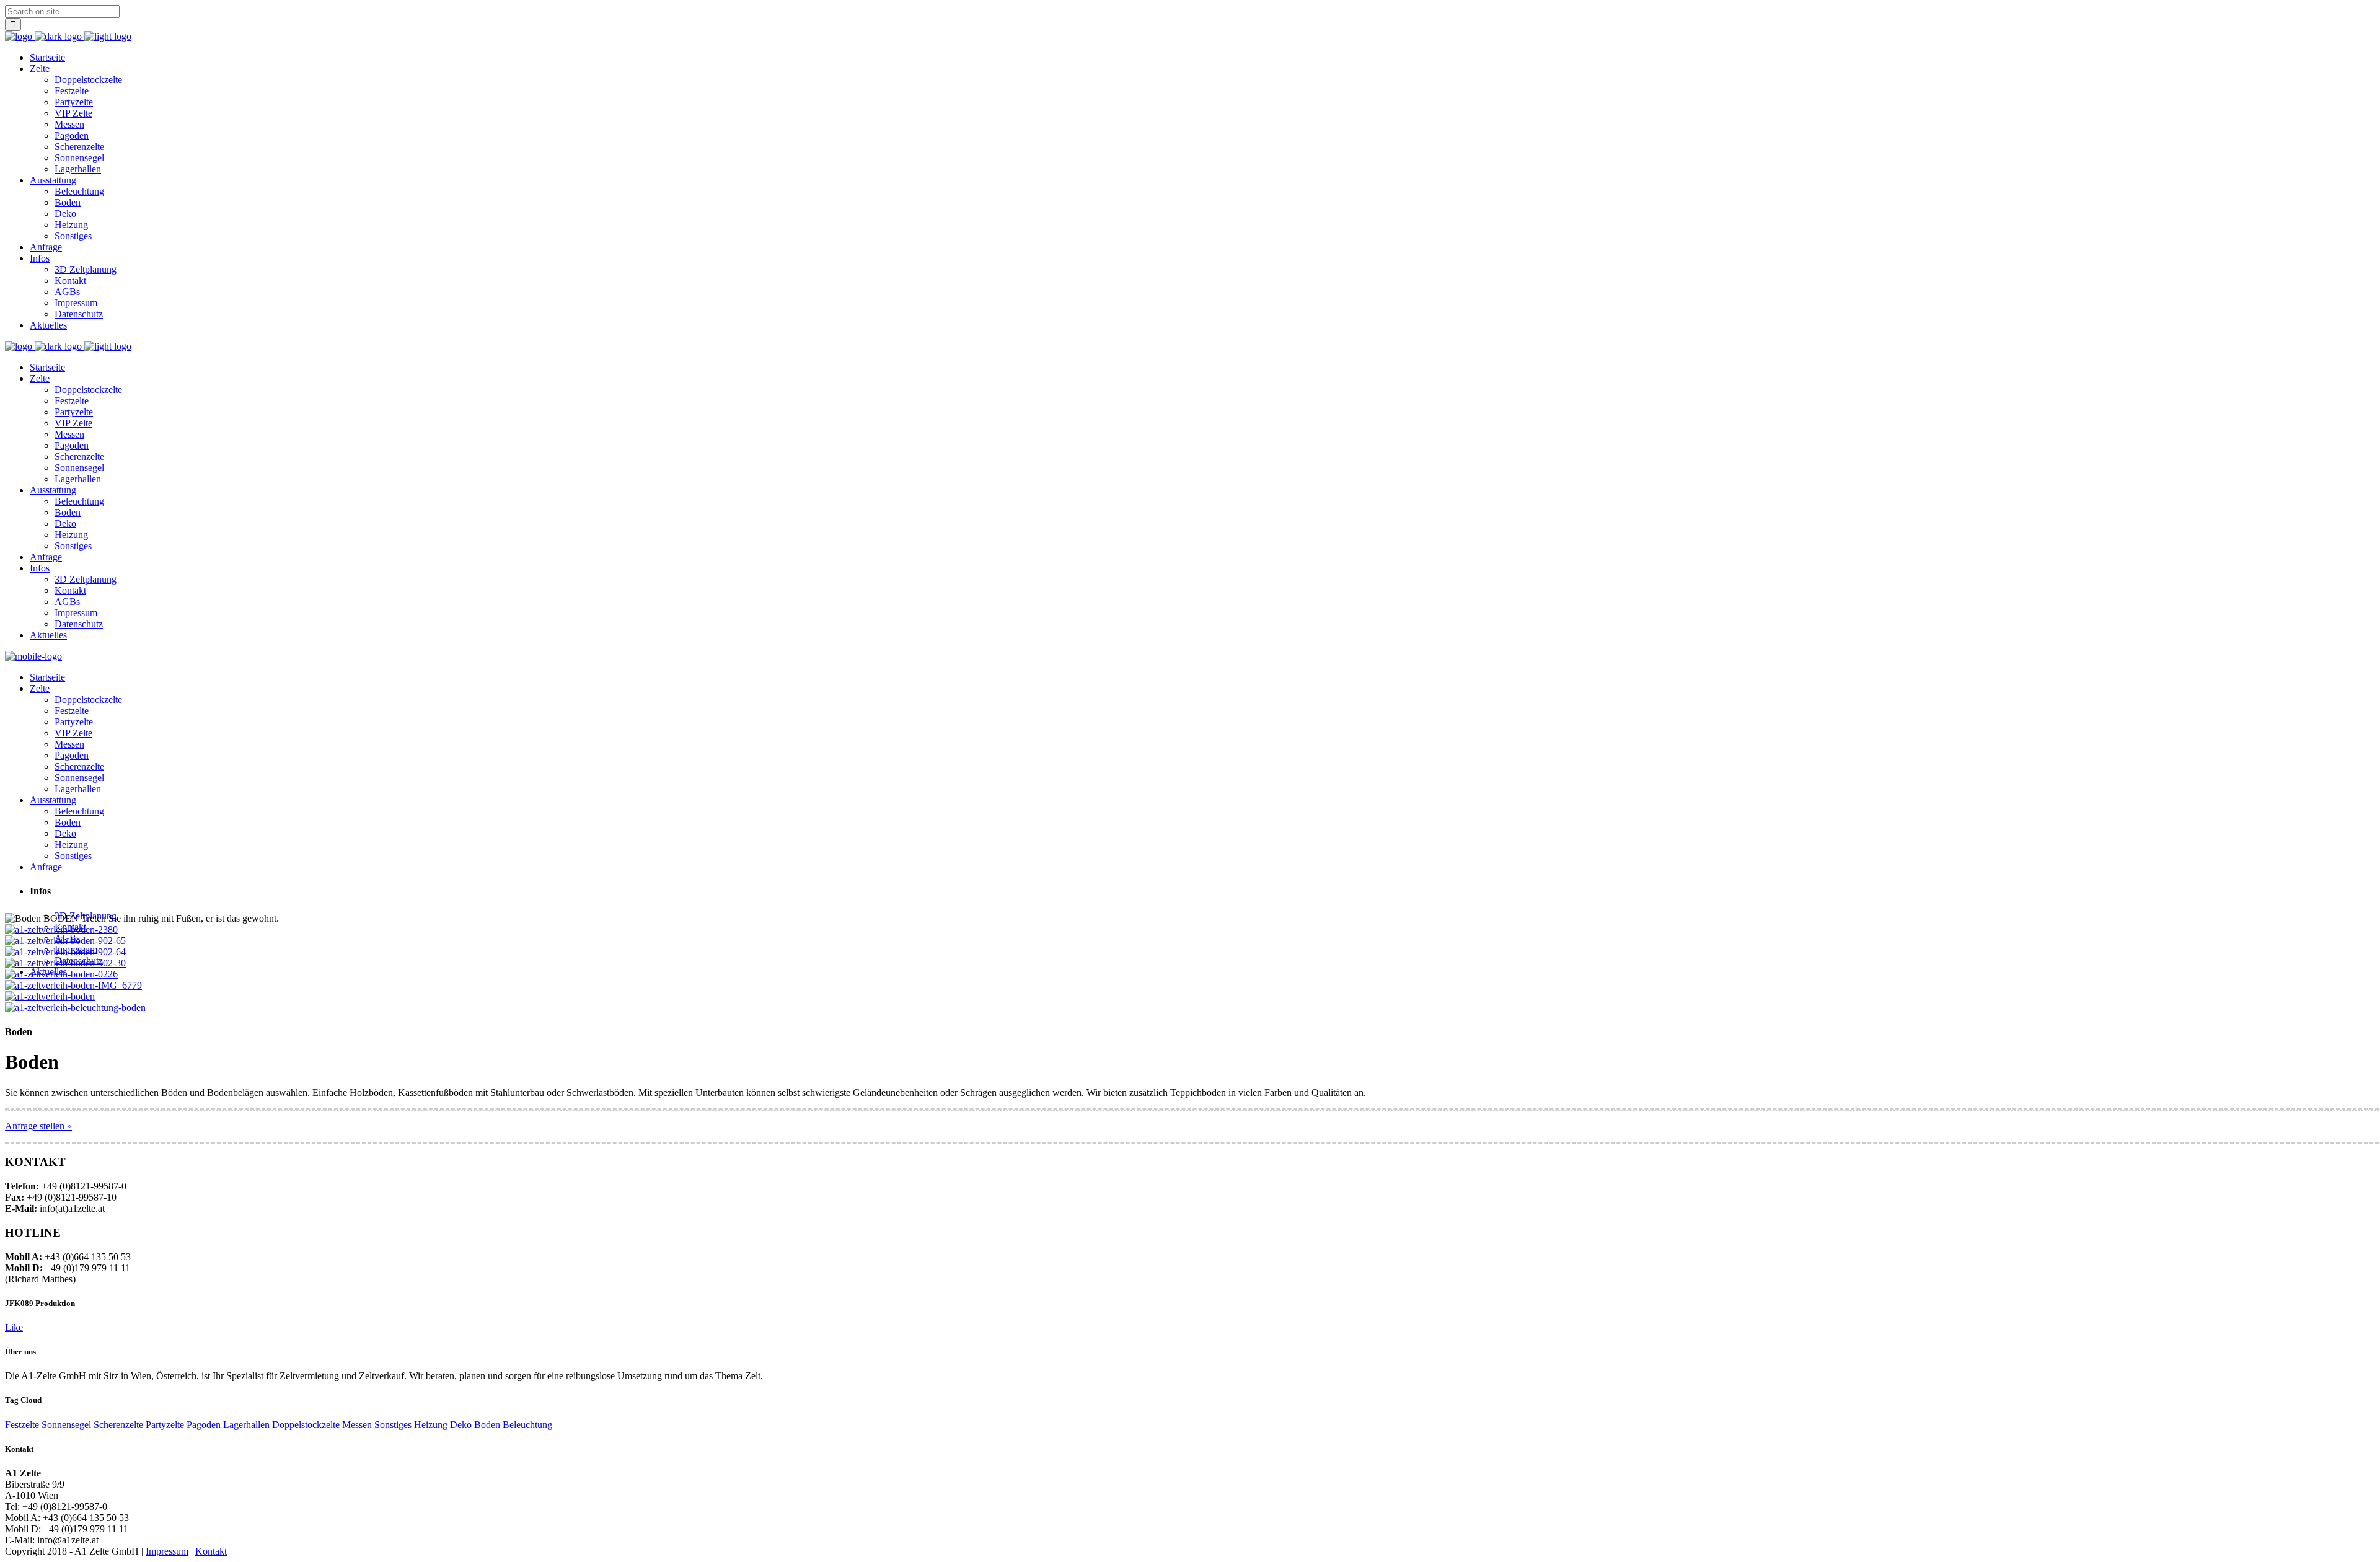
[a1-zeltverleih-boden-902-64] (65, 952)
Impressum (167, 1551)
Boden (487, 1425)
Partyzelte (165, 1425)
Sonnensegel (66, 1425)
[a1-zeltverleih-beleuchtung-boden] (75, 1008)
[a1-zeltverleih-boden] (50, 996)
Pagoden (204, 1425)
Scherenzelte (118, 1425)
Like (14, 1327)
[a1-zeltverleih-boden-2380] (61, 929)
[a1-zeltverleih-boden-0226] (61, 974)
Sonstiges (393, 1425)
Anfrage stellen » (38, 1126)
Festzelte (22, 1425)
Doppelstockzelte (306, 1425)
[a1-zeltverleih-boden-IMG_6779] (73, 985)
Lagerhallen (246, 1425)
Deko (461, 1425)
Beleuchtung (527, 1425)
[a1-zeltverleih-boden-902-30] (65, 963)
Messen (357, 1425)
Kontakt (211, 1551)
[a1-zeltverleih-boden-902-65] (65, 941)
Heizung (431, 1425)
